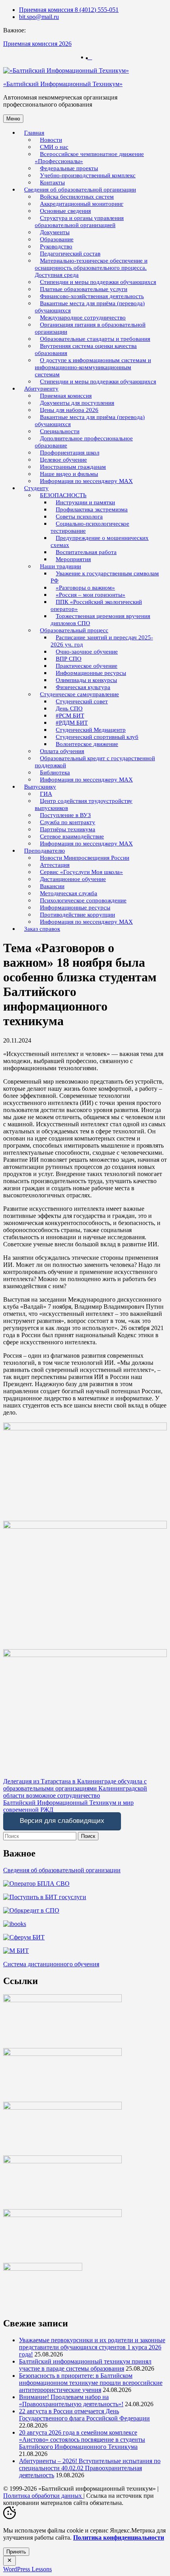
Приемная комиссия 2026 (37, 44)
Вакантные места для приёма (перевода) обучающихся (90, 307)
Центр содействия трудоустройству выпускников (84, 804)
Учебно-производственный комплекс (88, 175)
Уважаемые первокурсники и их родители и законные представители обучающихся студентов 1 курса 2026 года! (92, 2347)
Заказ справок (42, 929)
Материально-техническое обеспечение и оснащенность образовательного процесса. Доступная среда (91, 268)
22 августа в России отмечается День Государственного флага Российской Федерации (84, 2415)
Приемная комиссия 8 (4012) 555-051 (69, 10)
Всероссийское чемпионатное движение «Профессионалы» (89, 158)
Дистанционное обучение (73, 879)
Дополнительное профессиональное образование (84, 442)
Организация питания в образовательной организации (90, 328)
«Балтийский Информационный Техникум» (63, 84)
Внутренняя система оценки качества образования (86, 349)
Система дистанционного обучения (51, 1964)
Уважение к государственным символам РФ (105, 577)
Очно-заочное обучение (87, 652)
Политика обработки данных (43, 2496)
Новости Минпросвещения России (85, 858)
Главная (34, 133)
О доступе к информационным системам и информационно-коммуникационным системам (93, 367)
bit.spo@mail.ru (39, 17)
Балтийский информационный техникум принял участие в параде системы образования (85, 2365)
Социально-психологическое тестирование (90, 527)
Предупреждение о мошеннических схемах (100, 541)
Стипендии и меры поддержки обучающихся (98, 381)
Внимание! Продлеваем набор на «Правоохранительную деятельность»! (71, 2400)
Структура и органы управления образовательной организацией (79, 222)
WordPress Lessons (27, 2569)
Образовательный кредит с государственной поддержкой (95, 762)
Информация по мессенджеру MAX (86, 481)
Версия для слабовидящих (62, 1821)
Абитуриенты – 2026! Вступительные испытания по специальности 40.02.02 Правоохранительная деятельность (90, 2468)
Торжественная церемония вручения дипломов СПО (100, 620)
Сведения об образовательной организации (62, 1870)
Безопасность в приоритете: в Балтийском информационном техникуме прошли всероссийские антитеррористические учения (91, 2383)
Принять (16, 2552)
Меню (13, 119)
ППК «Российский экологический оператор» (96, 605)
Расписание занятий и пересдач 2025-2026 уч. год (102, 641)
